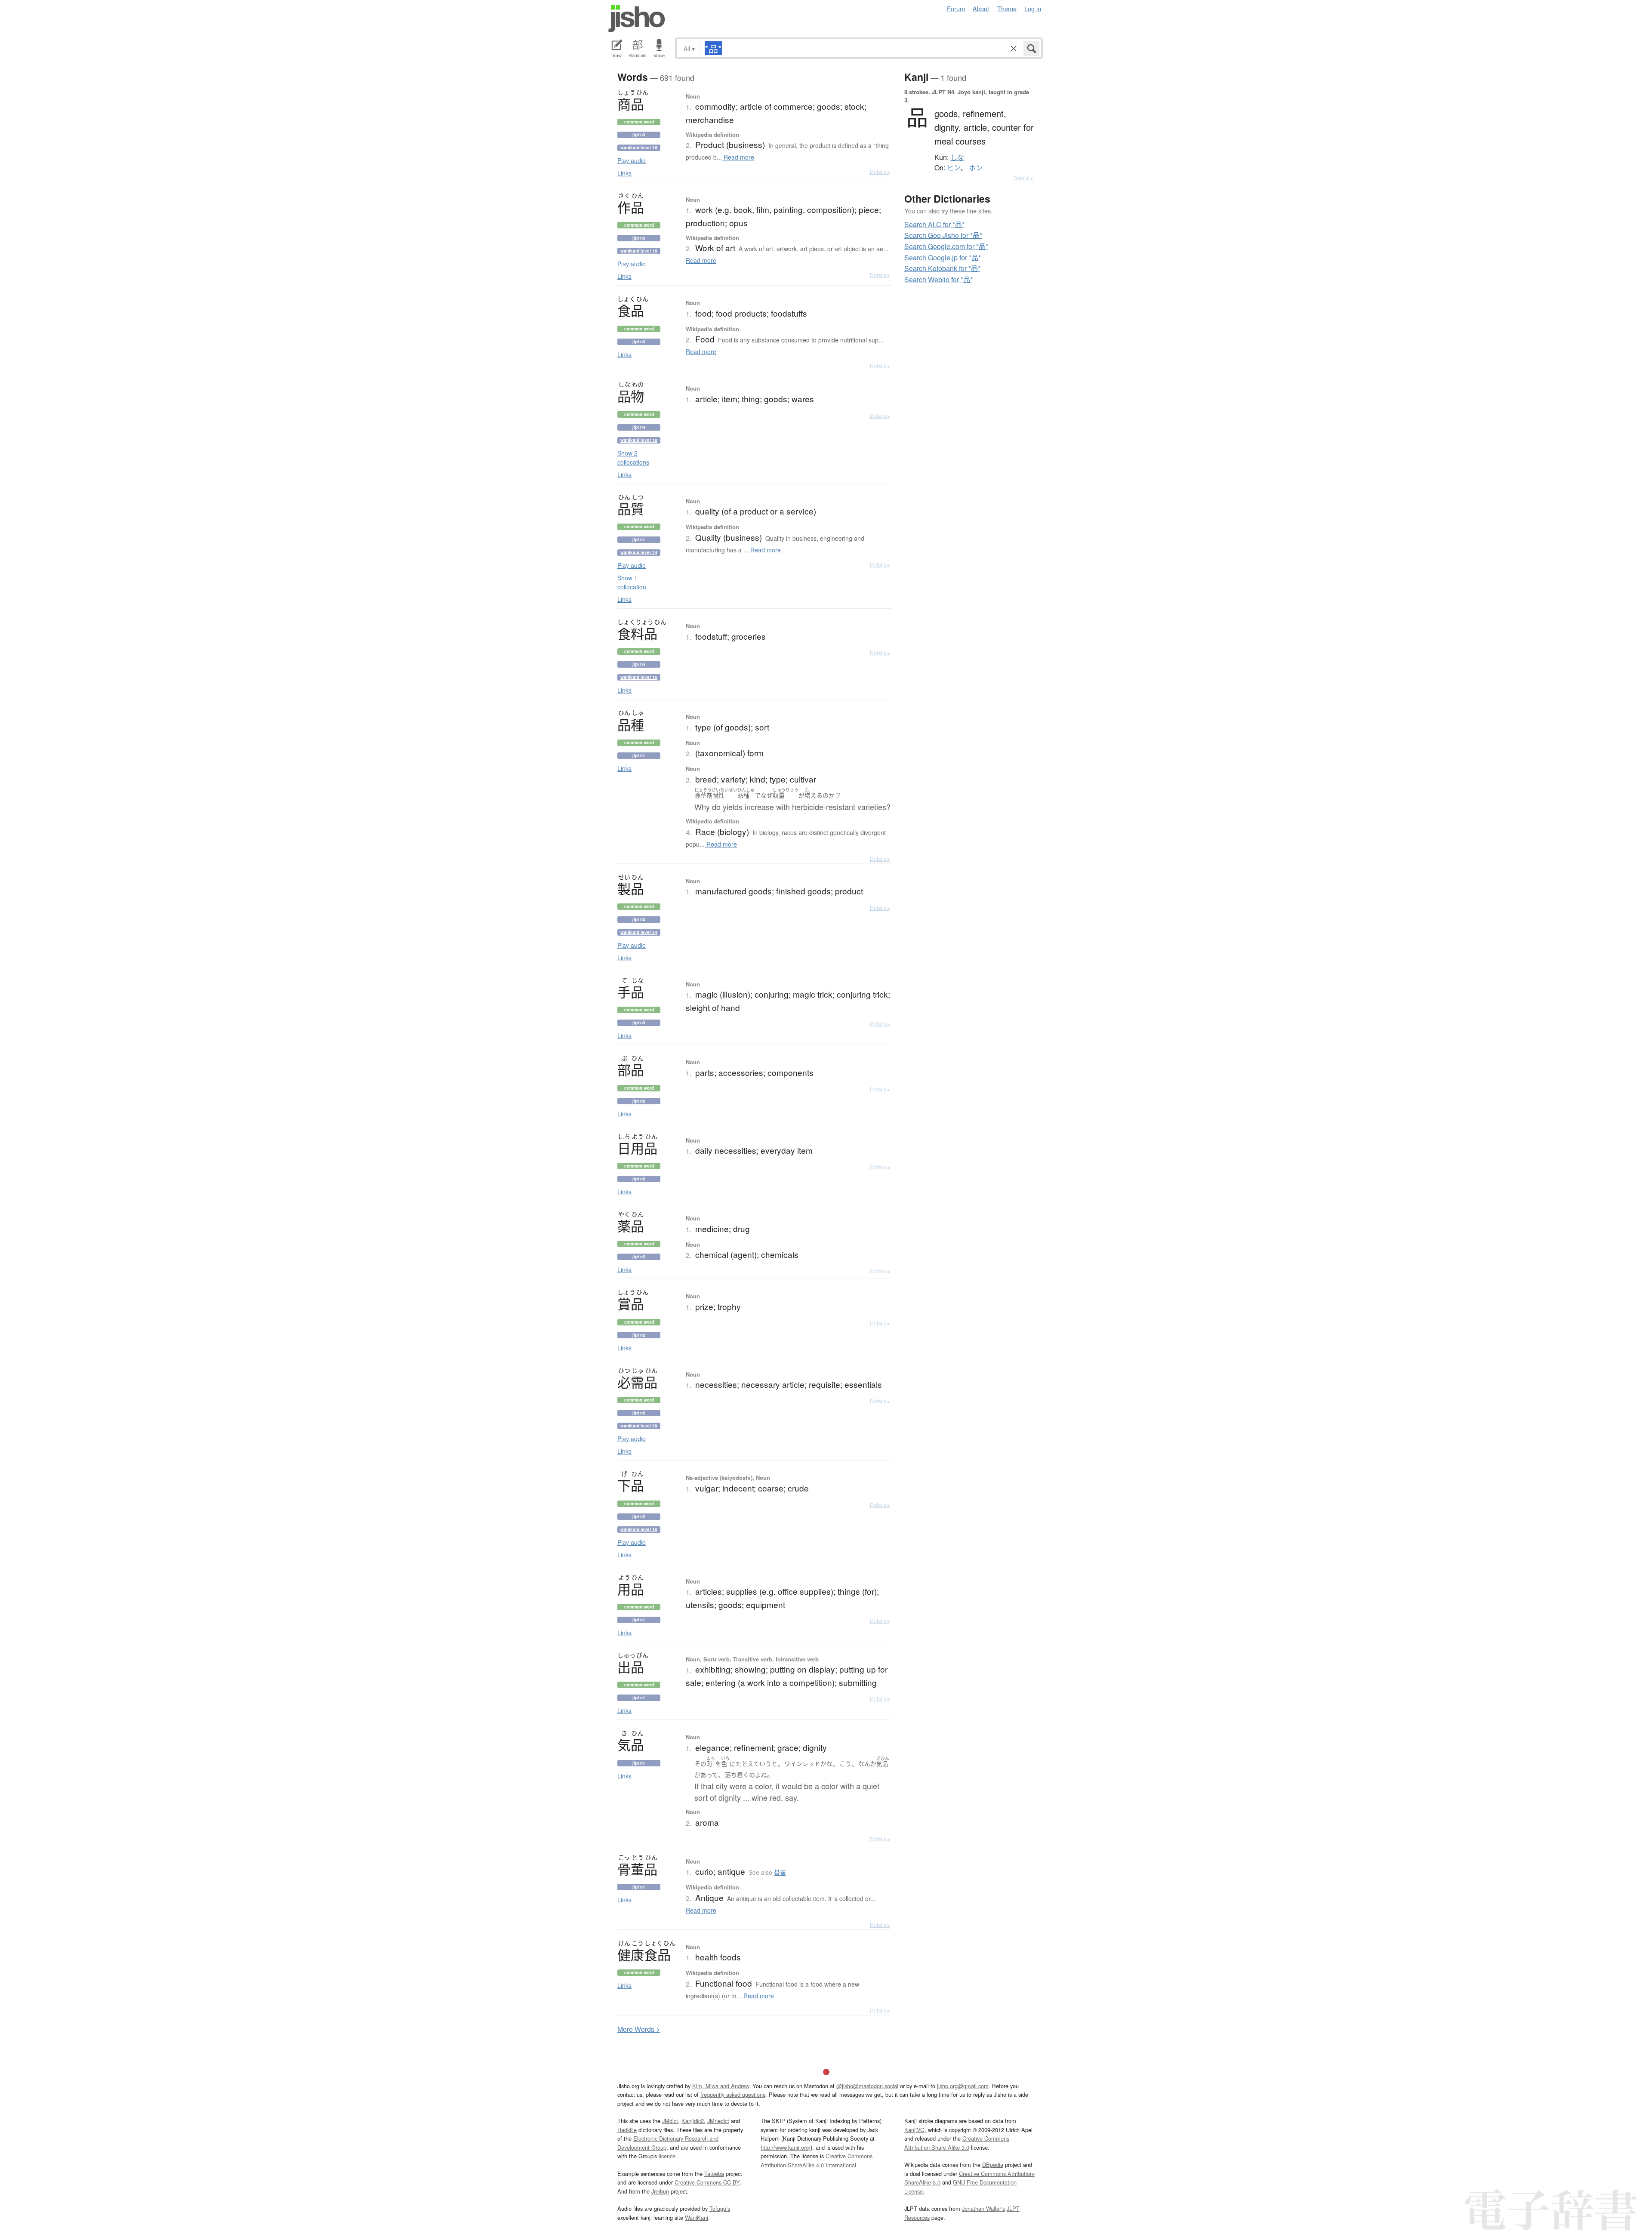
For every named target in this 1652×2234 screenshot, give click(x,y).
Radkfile (627, 2130)
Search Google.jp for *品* (943, 257)
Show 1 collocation (632, 582)
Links (624, 173)
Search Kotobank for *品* (942, 268)
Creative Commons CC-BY (707, 2182)
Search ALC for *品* (934, 224)
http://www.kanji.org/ (786, 2147)
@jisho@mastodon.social (867, 2086)
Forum (956, 8)
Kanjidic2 (693, 2121)
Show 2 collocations (633, 458)
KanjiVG (914, 2130)
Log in (1033, 8)
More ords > (639, 2029)
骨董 (780, 1872)
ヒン (954, 168)
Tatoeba (714, 2174)
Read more (738, 157)
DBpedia (993, 2165)
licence (667, 2156)
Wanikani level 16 (639, 148)
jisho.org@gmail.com (963, 2086)
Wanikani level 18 (639, 440)
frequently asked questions (733, 2094)
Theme (1007, 8)
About (981, 8)
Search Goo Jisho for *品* (943, 235)
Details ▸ (880, 171)
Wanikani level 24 (639, 552)
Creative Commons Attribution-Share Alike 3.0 (957, 2143)
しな (957, 157)
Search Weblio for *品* (938, 279)
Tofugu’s (720, 2208)
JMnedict (718, 2121)
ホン (976, 168)
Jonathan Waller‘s (983, 2208)
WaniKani (697, 2217)
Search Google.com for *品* (946, 246)
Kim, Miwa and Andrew (721, 2086)
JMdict (670, 2121)
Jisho (637, 18)
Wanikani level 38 (639, 1426)
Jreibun (660, 2191)
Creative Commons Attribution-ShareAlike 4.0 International (817, 2160)
